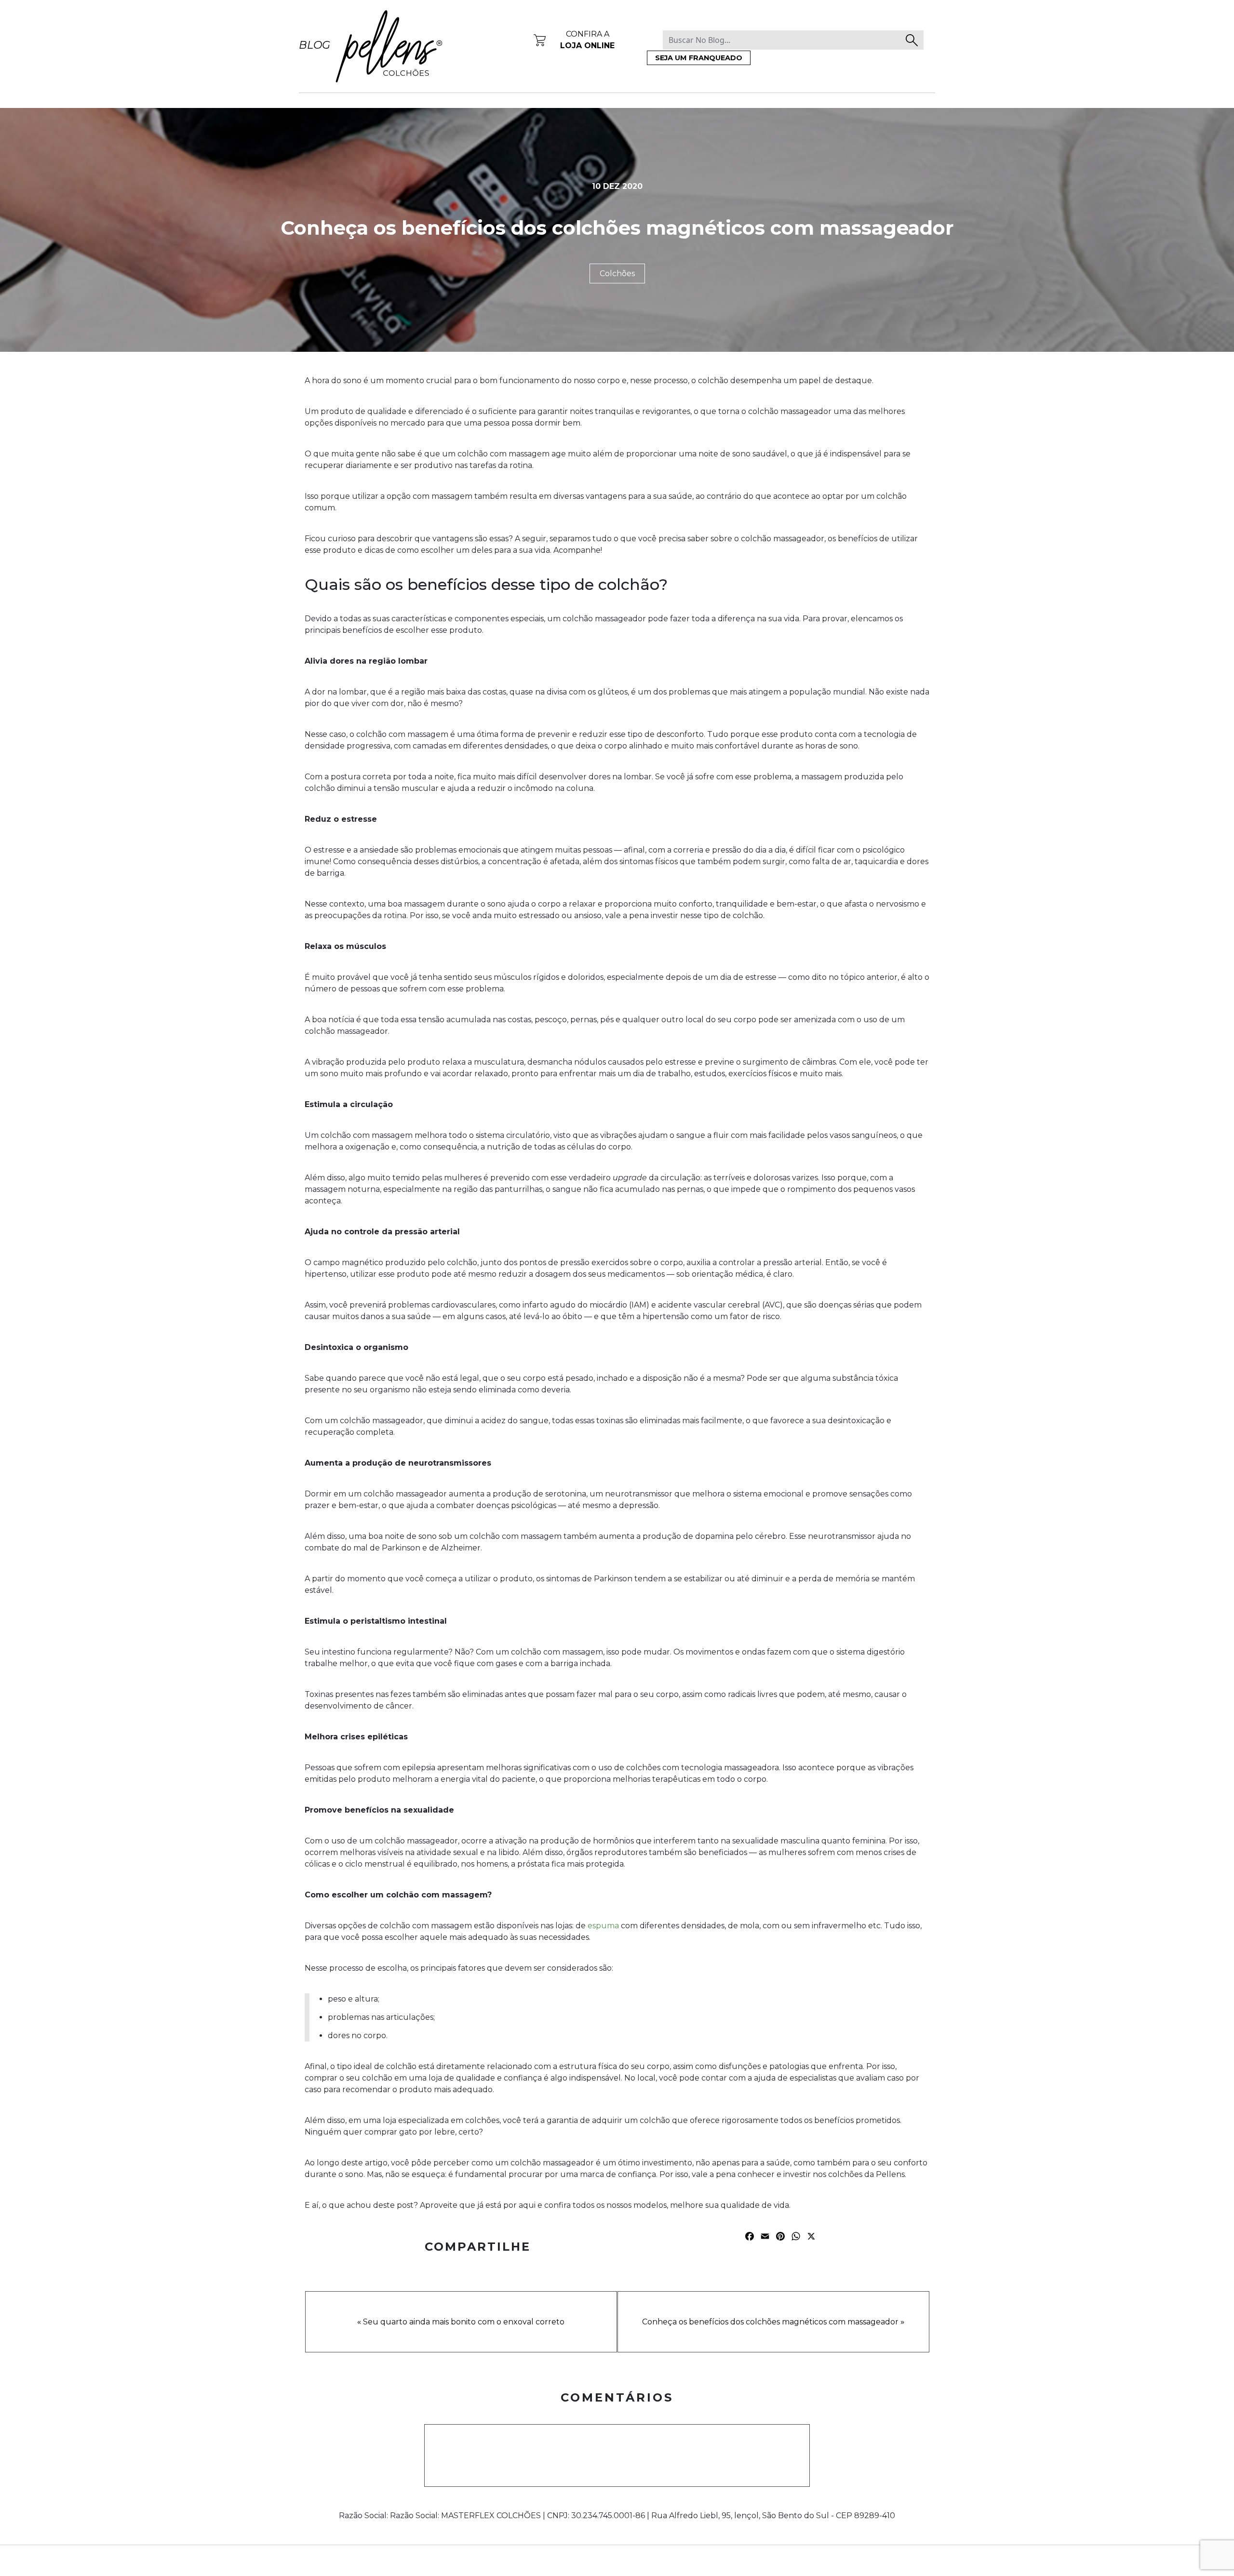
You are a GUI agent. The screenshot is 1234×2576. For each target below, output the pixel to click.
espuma (603, 1926)
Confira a (587, 40)
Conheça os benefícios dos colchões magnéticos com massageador (770, 2322)
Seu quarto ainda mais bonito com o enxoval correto (464, 2322)
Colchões (617, 274)
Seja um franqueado (699, 58)
